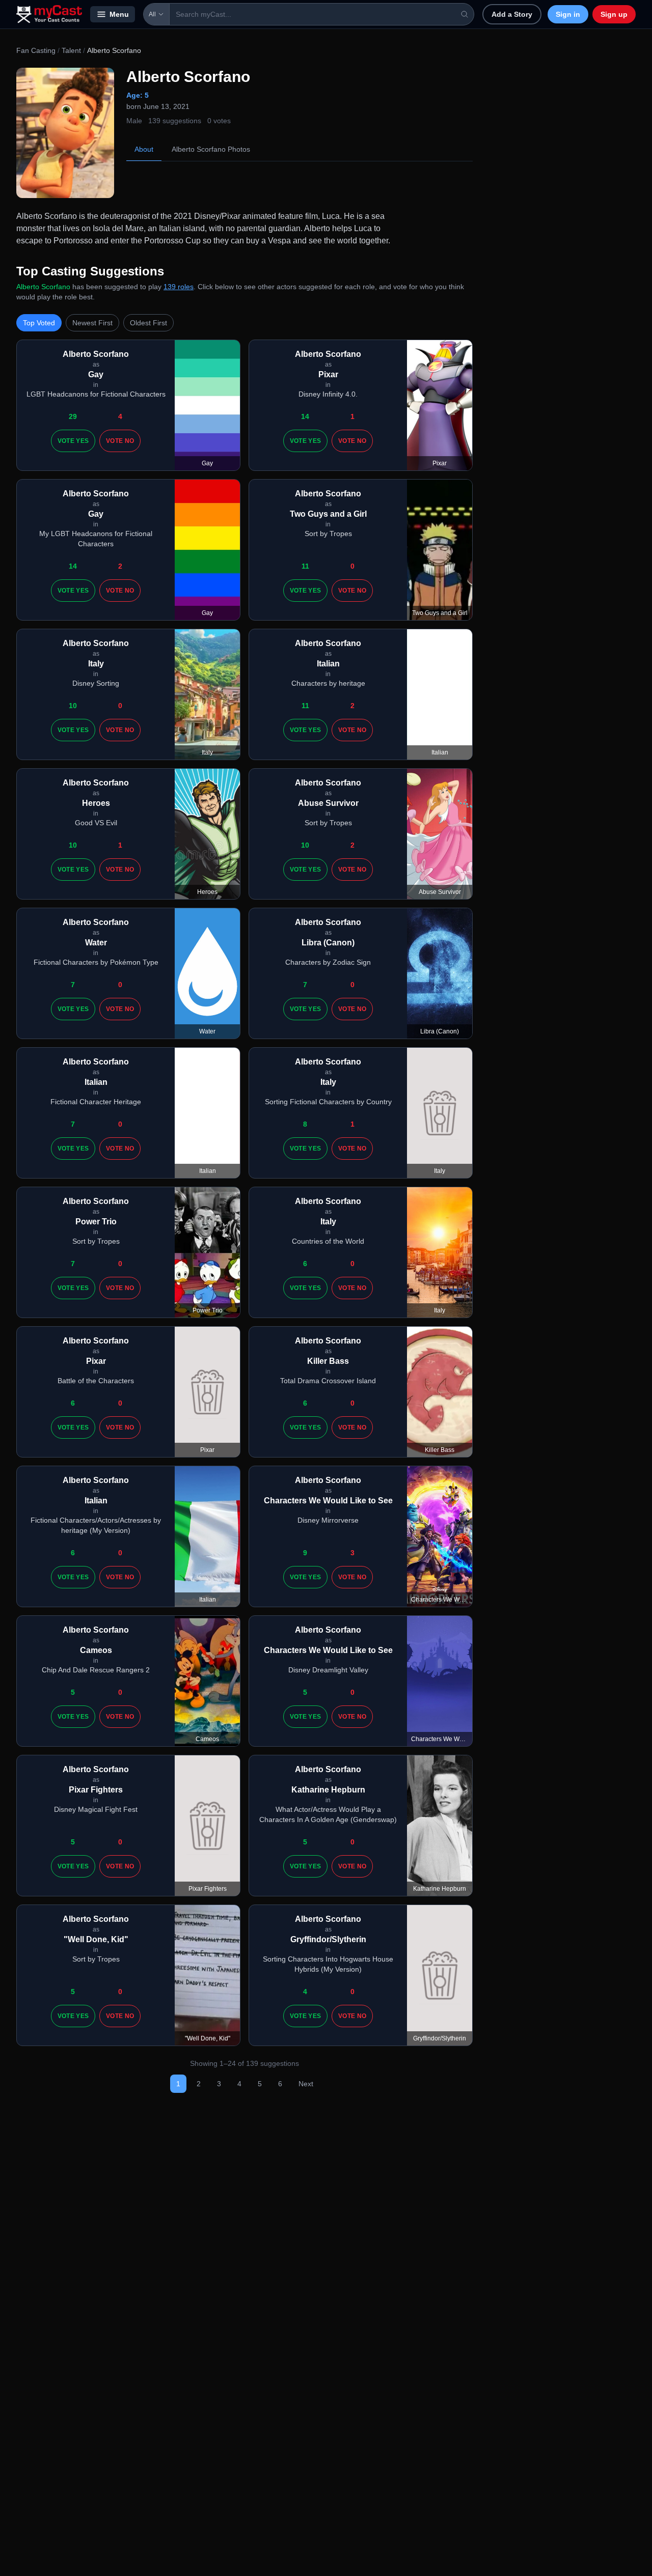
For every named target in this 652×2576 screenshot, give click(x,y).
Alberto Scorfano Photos (211, 149)
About (144, 149)
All (152, 14)
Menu (119, 14)
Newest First (92, 323)
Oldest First (148, 323)
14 (305, 416)
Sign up (614, 14)
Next (306, 2084)
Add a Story (512, 14)
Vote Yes (73, 441)
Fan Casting (36, 50)
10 (73, 706)
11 (305, 566)
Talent (71, 50)
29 (73, 416)
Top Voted (39, 323)
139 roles (179, 287)
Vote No (120, 441)
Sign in (568, 14)
